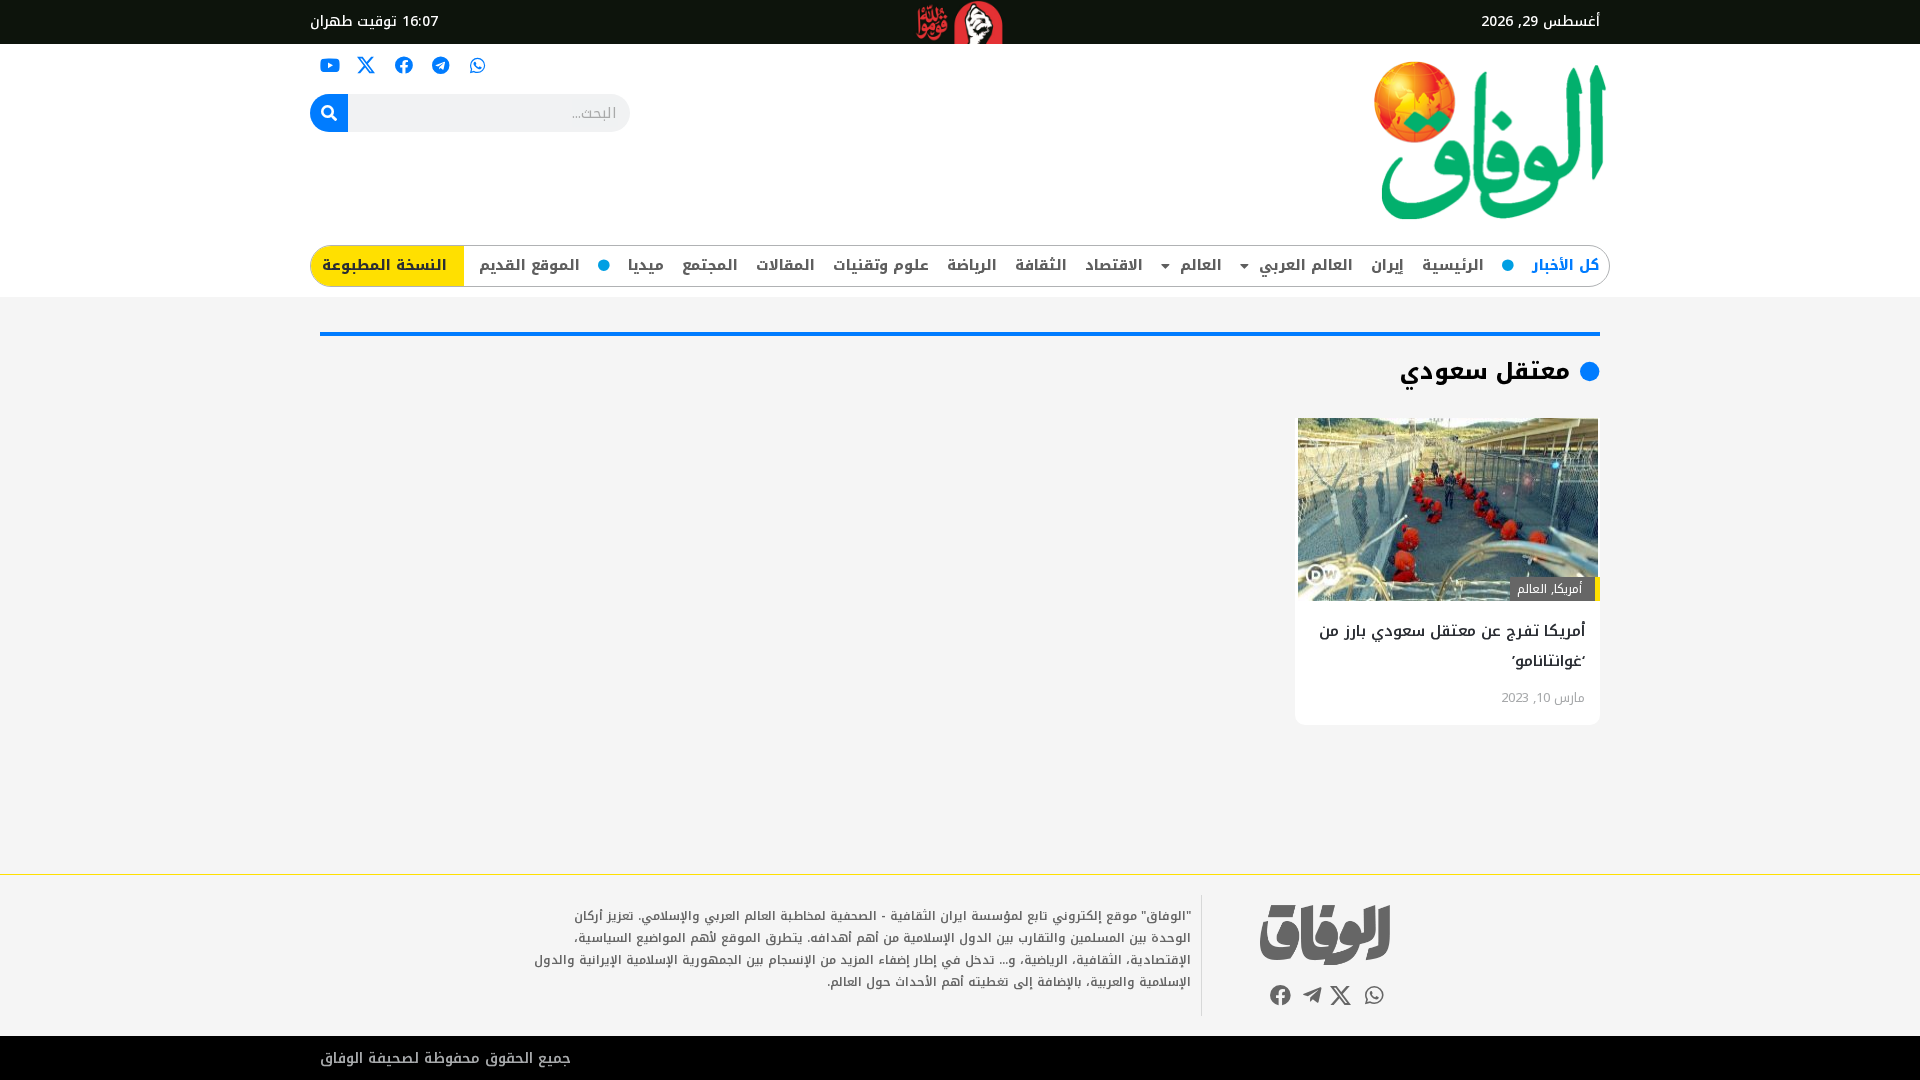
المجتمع (710, 265)
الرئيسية (1453, 265)
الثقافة (1041, 265)
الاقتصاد (1114, 265)
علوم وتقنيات (881, 265)
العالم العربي (1306, 265)
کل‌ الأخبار (1565, 265)
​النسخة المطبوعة (384, 265)
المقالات (785, 265)
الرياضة (972, 265)
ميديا (646, 265)
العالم (1201, 265)
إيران (1387, 265)
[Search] (329, 113)
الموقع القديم (529, 265)
